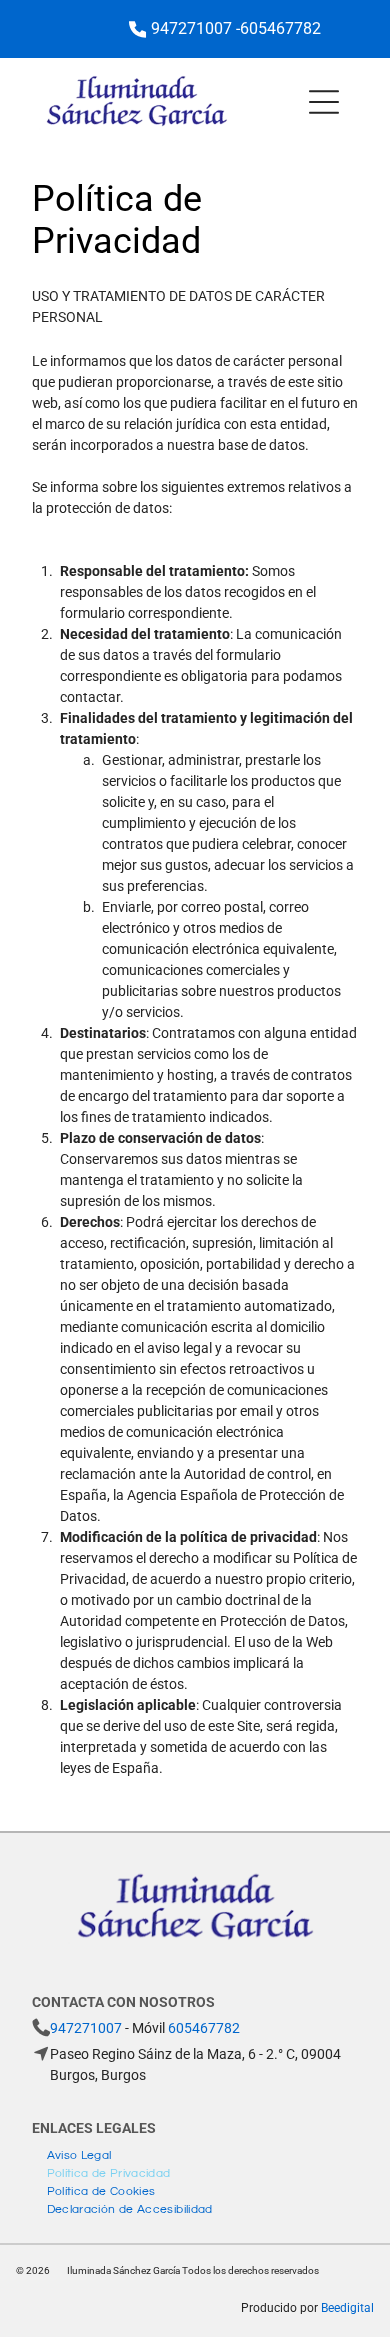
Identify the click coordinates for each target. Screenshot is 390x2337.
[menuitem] (79, 2153)
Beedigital (347, 2308)
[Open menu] (324, 102)
